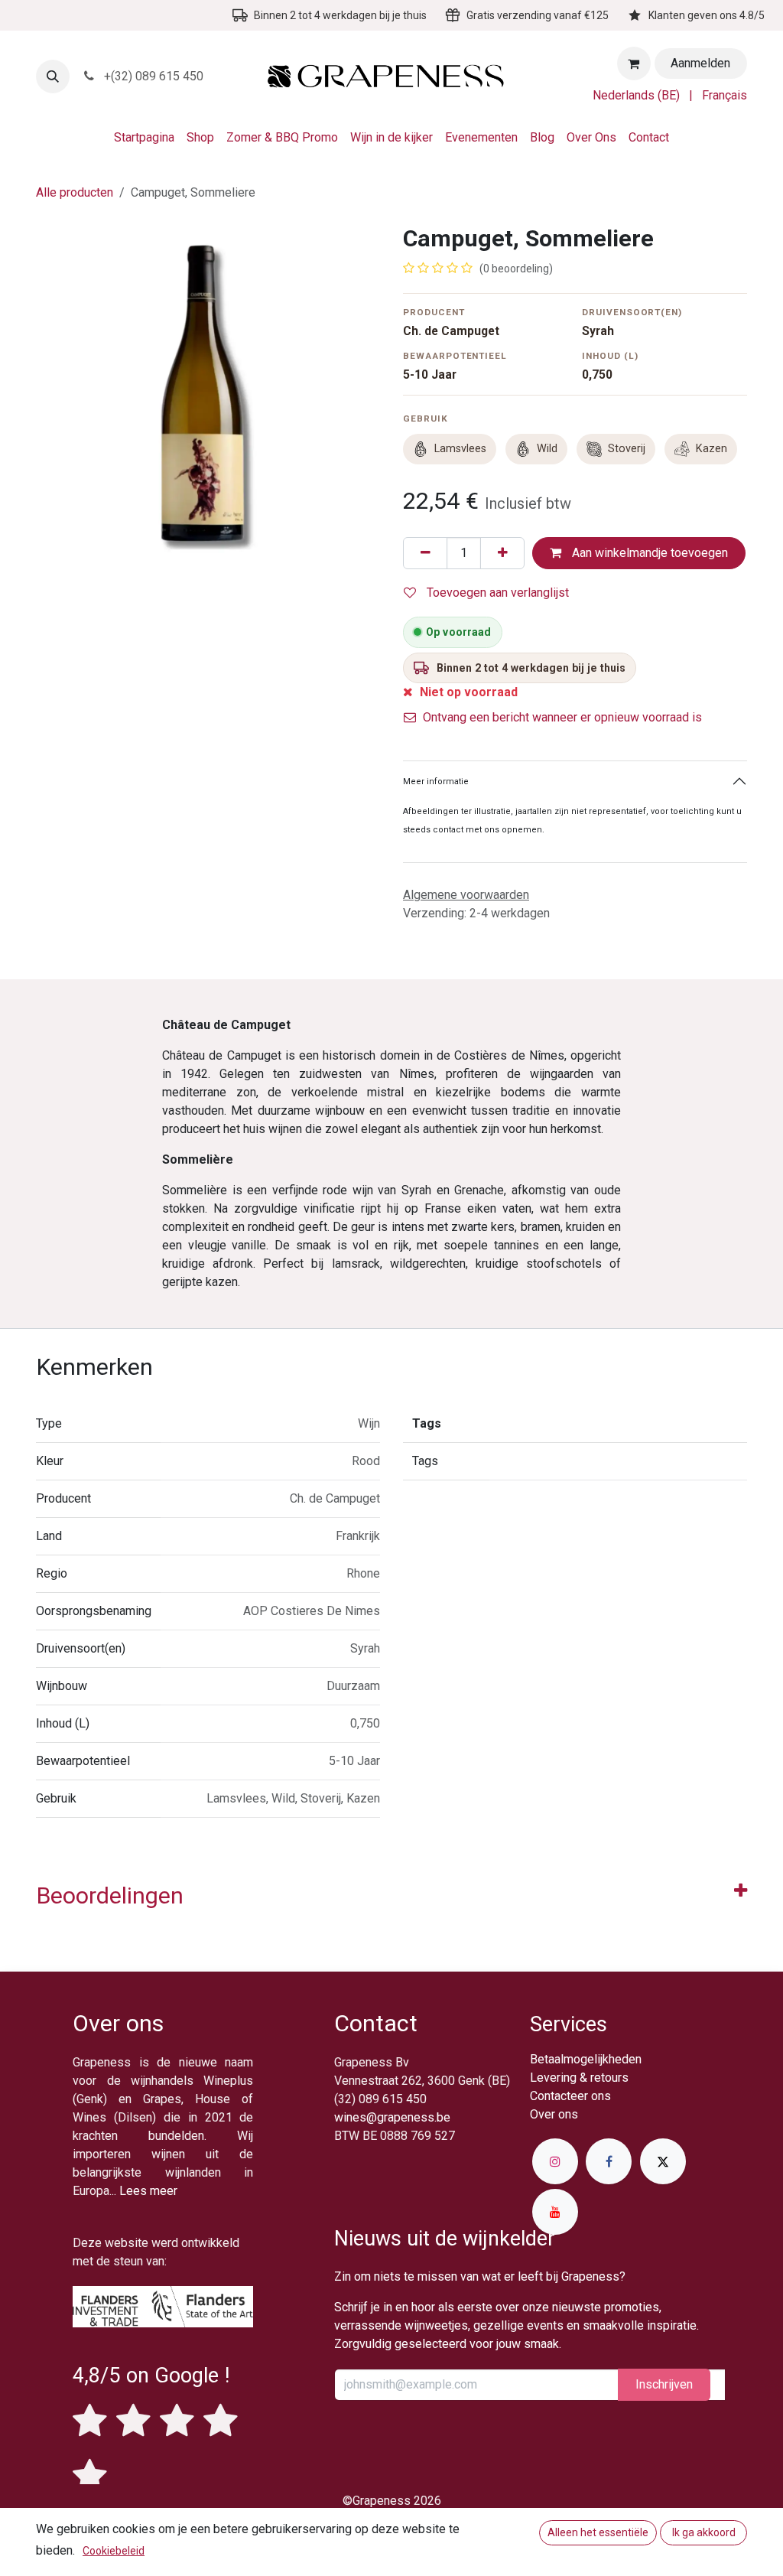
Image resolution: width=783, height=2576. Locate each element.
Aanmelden (700, 63)
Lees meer (148, 2191)
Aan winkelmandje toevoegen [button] (648, 553)
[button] (53, 77)
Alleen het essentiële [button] (598, 2532)
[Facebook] (609, 2161)
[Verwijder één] (425, 553)
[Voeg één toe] (502, 553)
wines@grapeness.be (392, 2117)
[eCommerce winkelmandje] (634, 64)
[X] (663, 2161)
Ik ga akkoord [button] (704, 2532)
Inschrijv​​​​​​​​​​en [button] (664, 2384)
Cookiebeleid (114, 2551)
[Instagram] (555, 2161)
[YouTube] (555, 2212)
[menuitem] (636, 96)
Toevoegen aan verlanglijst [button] (496, 593)
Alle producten (75, 192)
